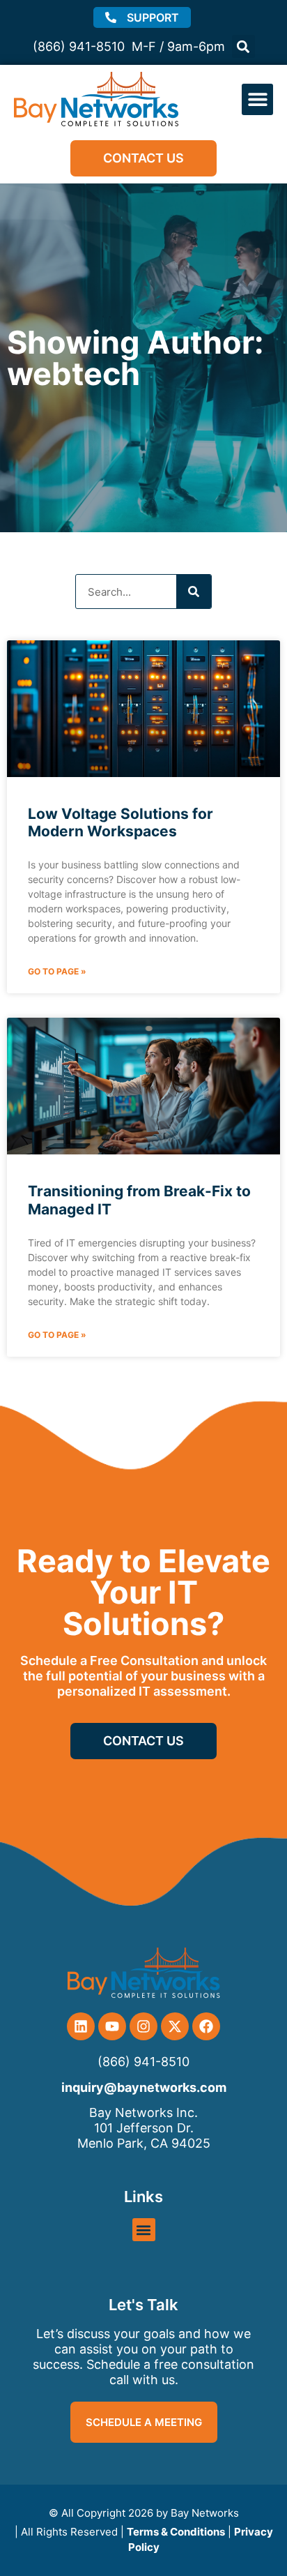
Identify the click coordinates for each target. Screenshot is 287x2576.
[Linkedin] (81, 2026)
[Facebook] (206, 2026)
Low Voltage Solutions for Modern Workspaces (121, 822)
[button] (243, 46)
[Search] (194, 592)
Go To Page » (57, 971)
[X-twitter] (175, 2026)
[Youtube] (112, 2026)
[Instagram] (143, 2026)
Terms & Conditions (176, 2532)
